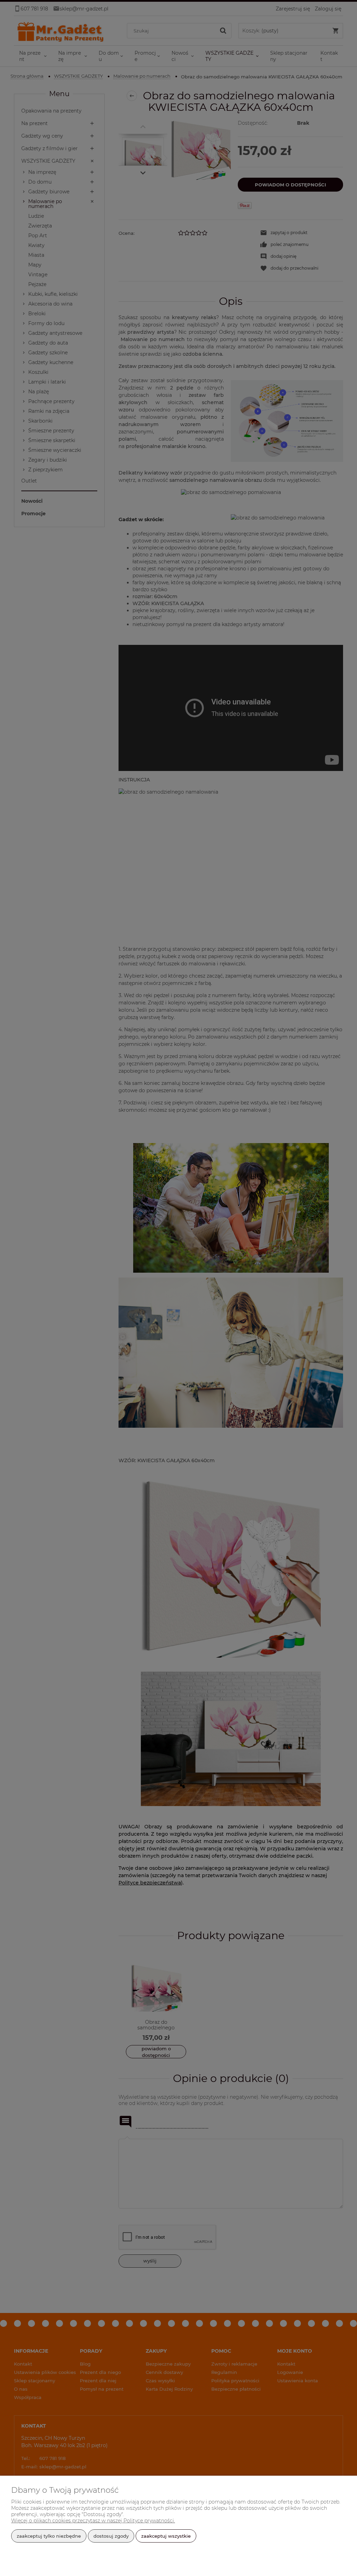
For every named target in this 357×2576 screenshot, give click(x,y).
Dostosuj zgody (111, 2536)
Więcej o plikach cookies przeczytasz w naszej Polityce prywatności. (93, 2521)
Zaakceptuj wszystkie (166, 2536)
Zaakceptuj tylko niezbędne (49, 2536)
